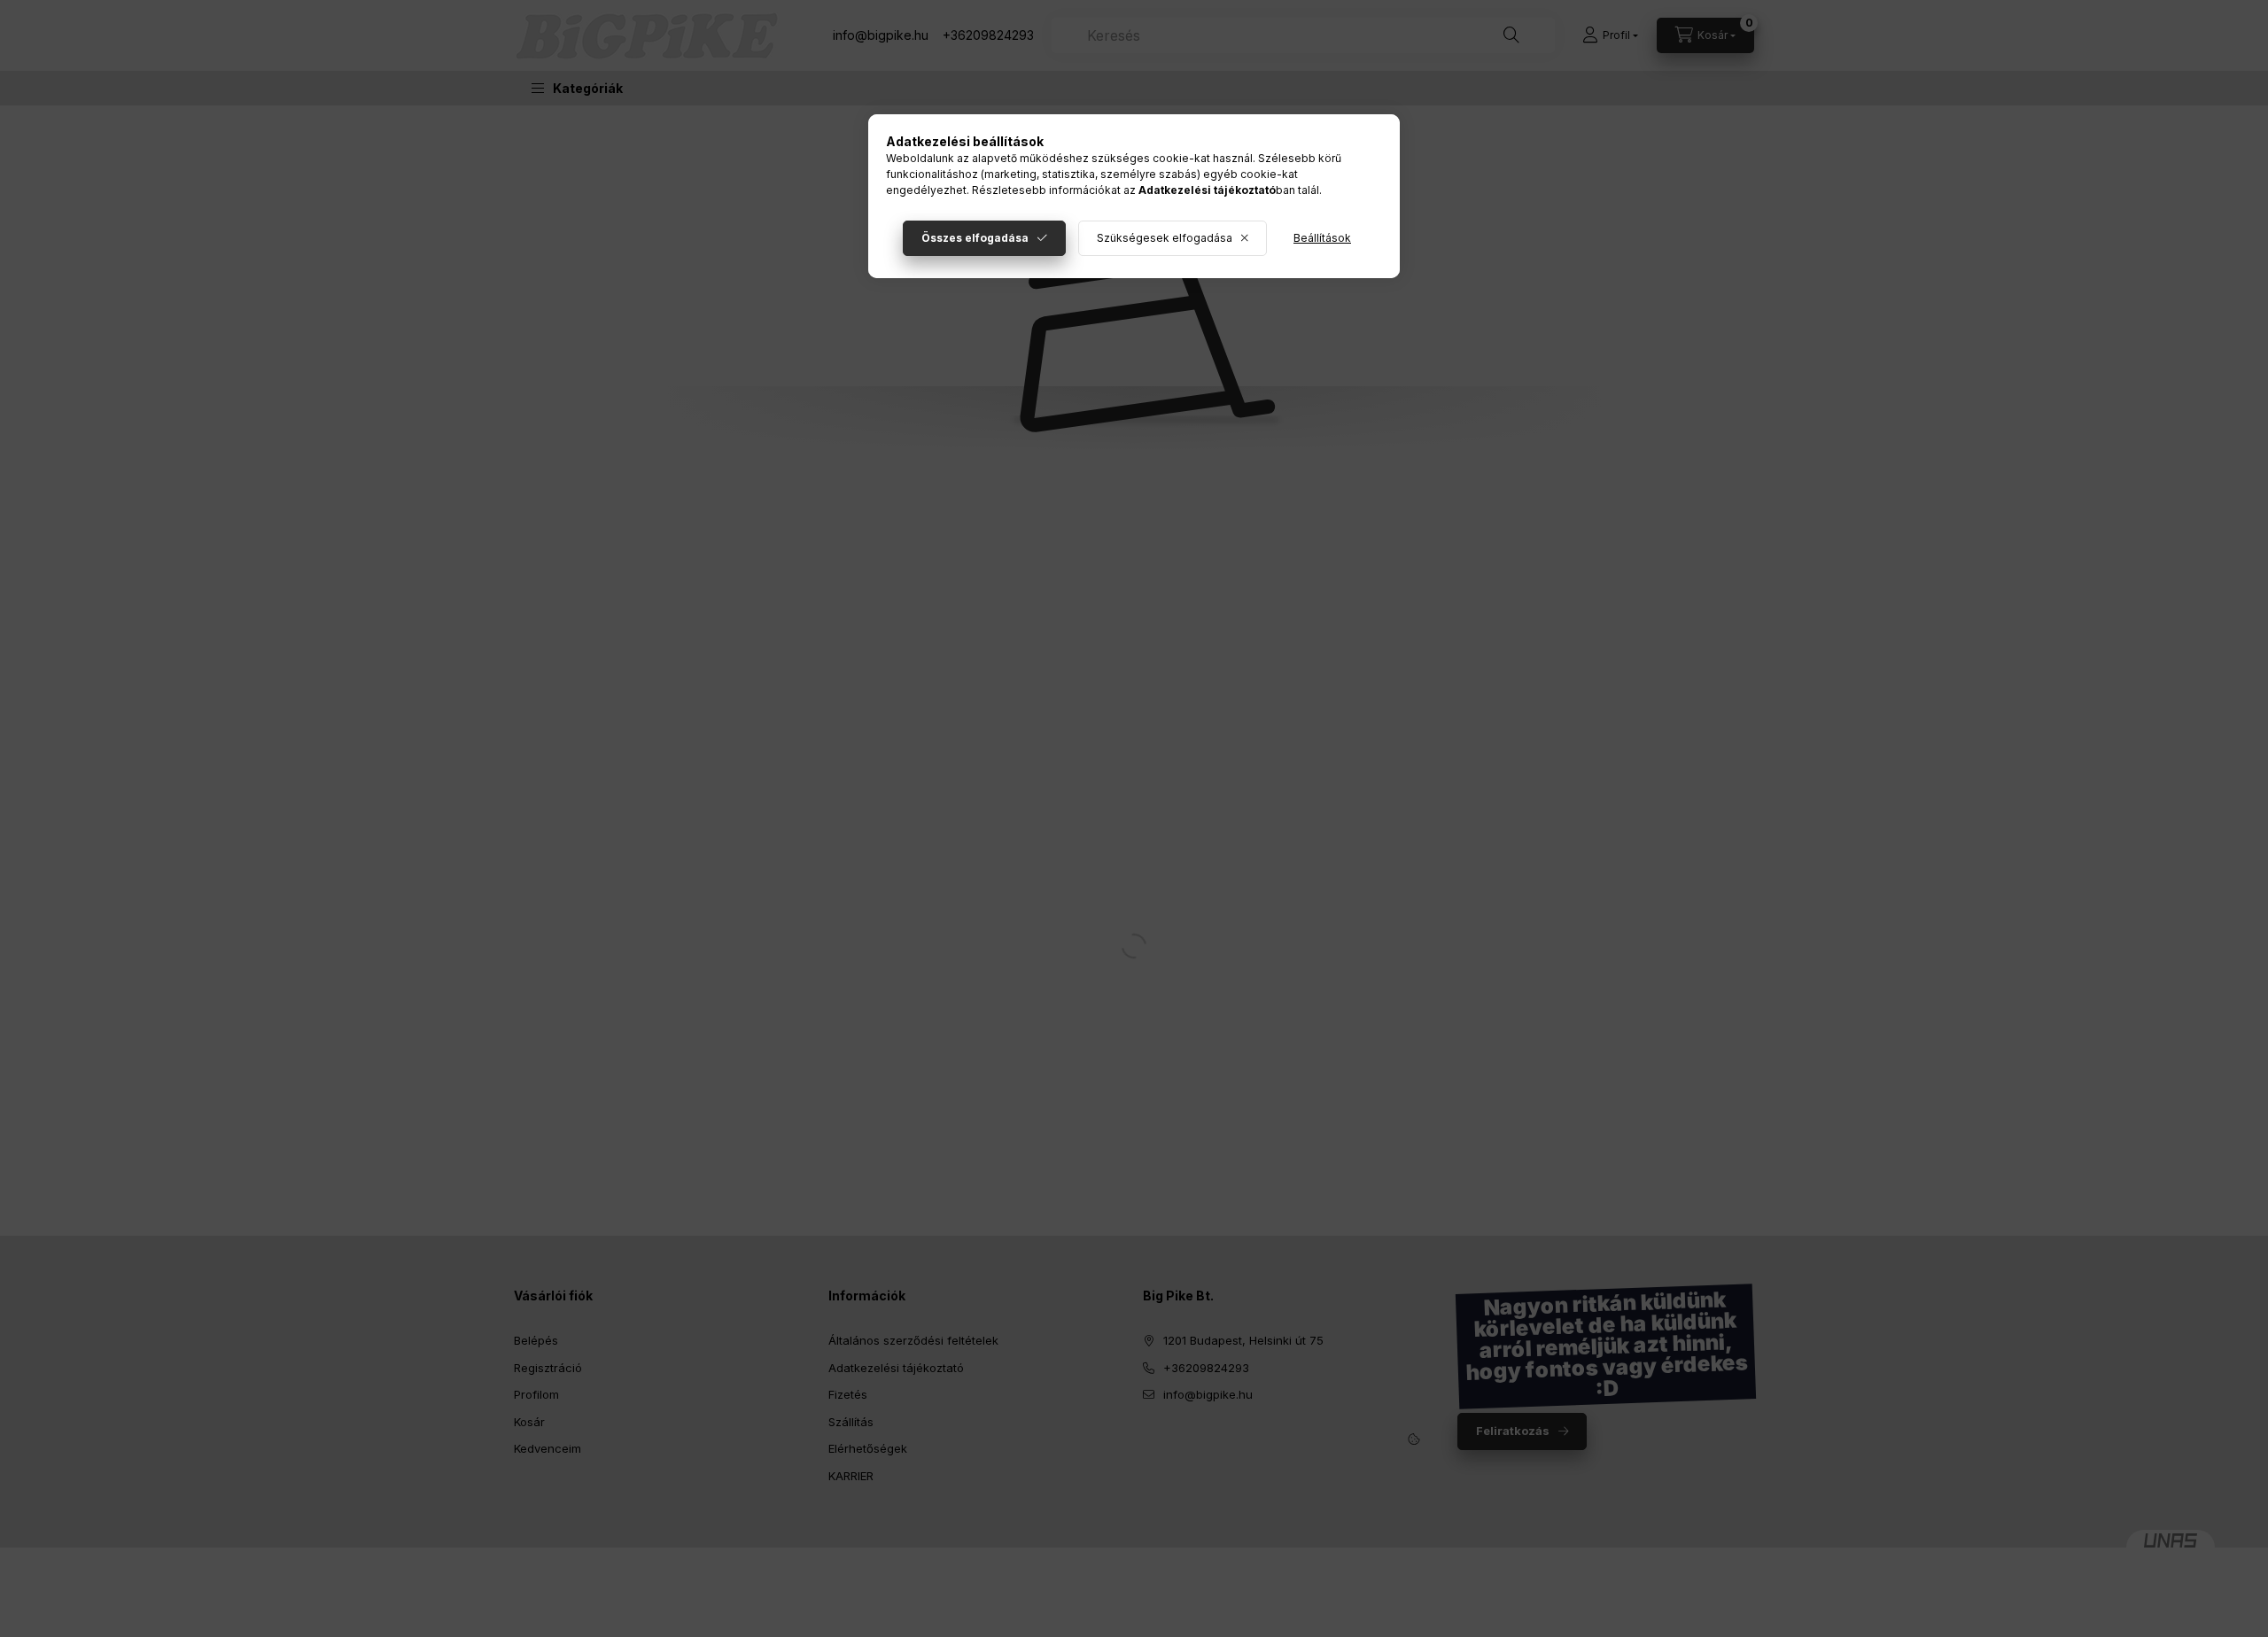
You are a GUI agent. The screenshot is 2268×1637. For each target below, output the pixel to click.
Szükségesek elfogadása (1165, 238)
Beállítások (1322, 238)
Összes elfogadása (975, 238)
